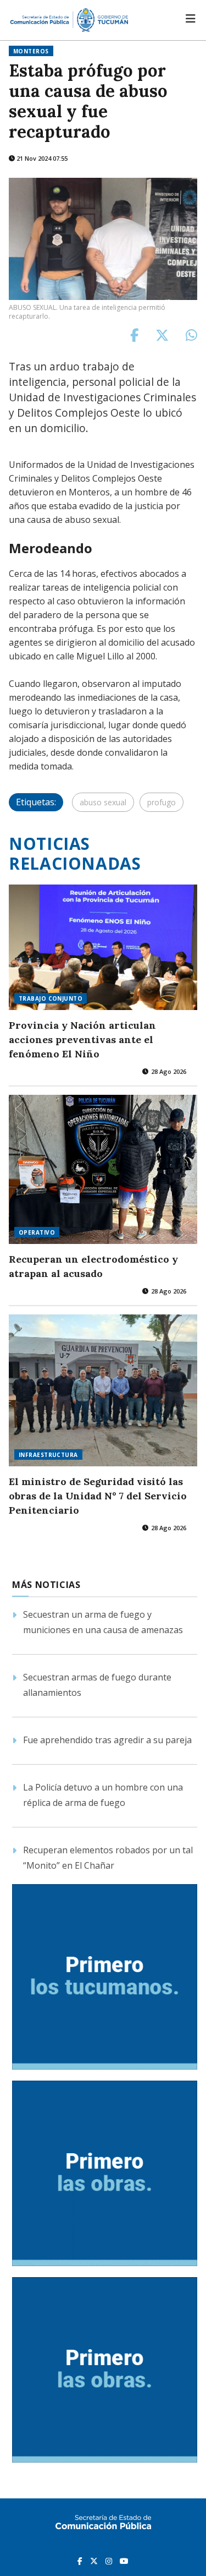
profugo (162, 802)
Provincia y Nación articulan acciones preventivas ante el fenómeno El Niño (82, 1039)
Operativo (37, 1232)
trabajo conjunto (51, 998)
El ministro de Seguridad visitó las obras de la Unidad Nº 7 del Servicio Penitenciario (98, 1496)
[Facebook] (81, 2561)
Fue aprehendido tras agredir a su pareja (107, 1740)
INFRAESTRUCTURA (48, 1455)
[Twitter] (95, 2561)
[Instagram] (110, 2561)
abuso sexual (103, 802)
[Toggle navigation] (191, 19)
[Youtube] (124, 2561)
